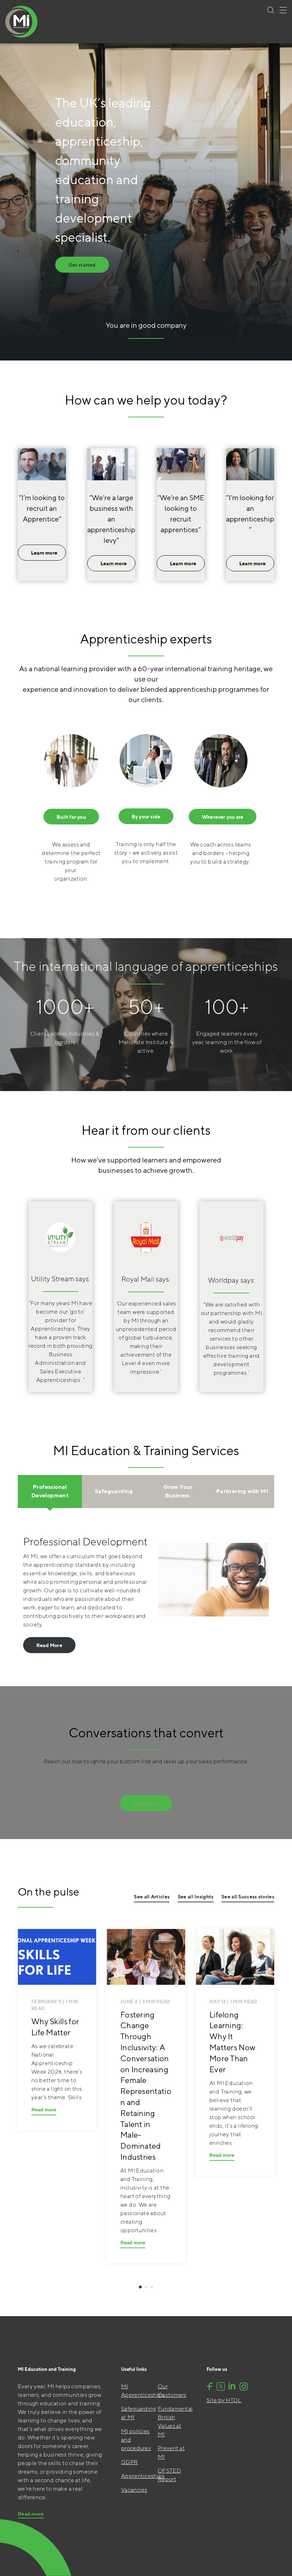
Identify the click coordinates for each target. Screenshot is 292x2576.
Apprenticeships (143, 2476)
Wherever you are (223, 817)
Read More (49, 1645)
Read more (44, 2110)
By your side (146, 817)
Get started (82, 265)
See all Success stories (248, 1897)
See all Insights (196, 1897)
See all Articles (152, 1897)
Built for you (71, 817)
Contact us (146, 1803)
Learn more (44, 553)
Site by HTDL (224, 2400)
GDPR (129, 2462)
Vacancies (134, 2490)
